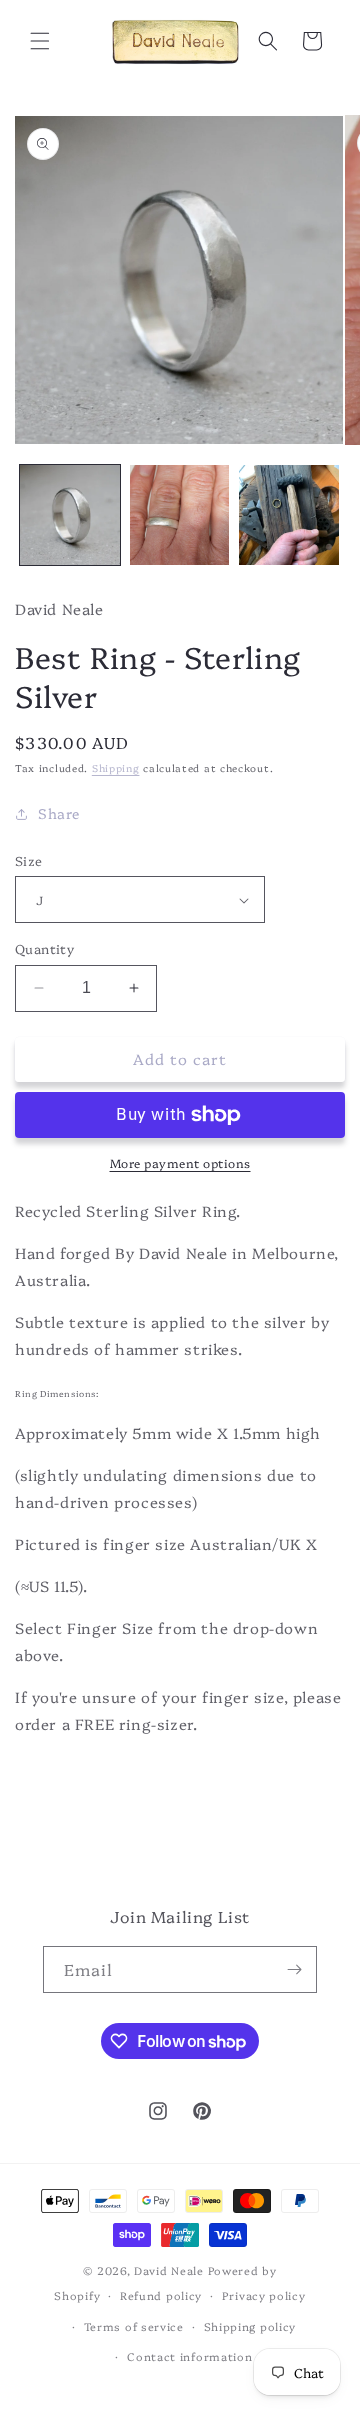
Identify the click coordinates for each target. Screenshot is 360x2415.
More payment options (180, 1162)
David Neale (169, 2270)
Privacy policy (264, 2295)
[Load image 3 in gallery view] (289, 515)
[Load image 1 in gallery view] (70, 515)
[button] (40, 41)
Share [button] (59, 813)
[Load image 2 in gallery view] (180, 515)
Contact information (189, 2356)
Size (29, 860)
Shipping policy (250, 2326)
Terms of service (134, 2326)
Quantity (44, 948)
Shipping (116, 768)
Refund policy (161, 2295)
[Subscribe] (294, 1969)
